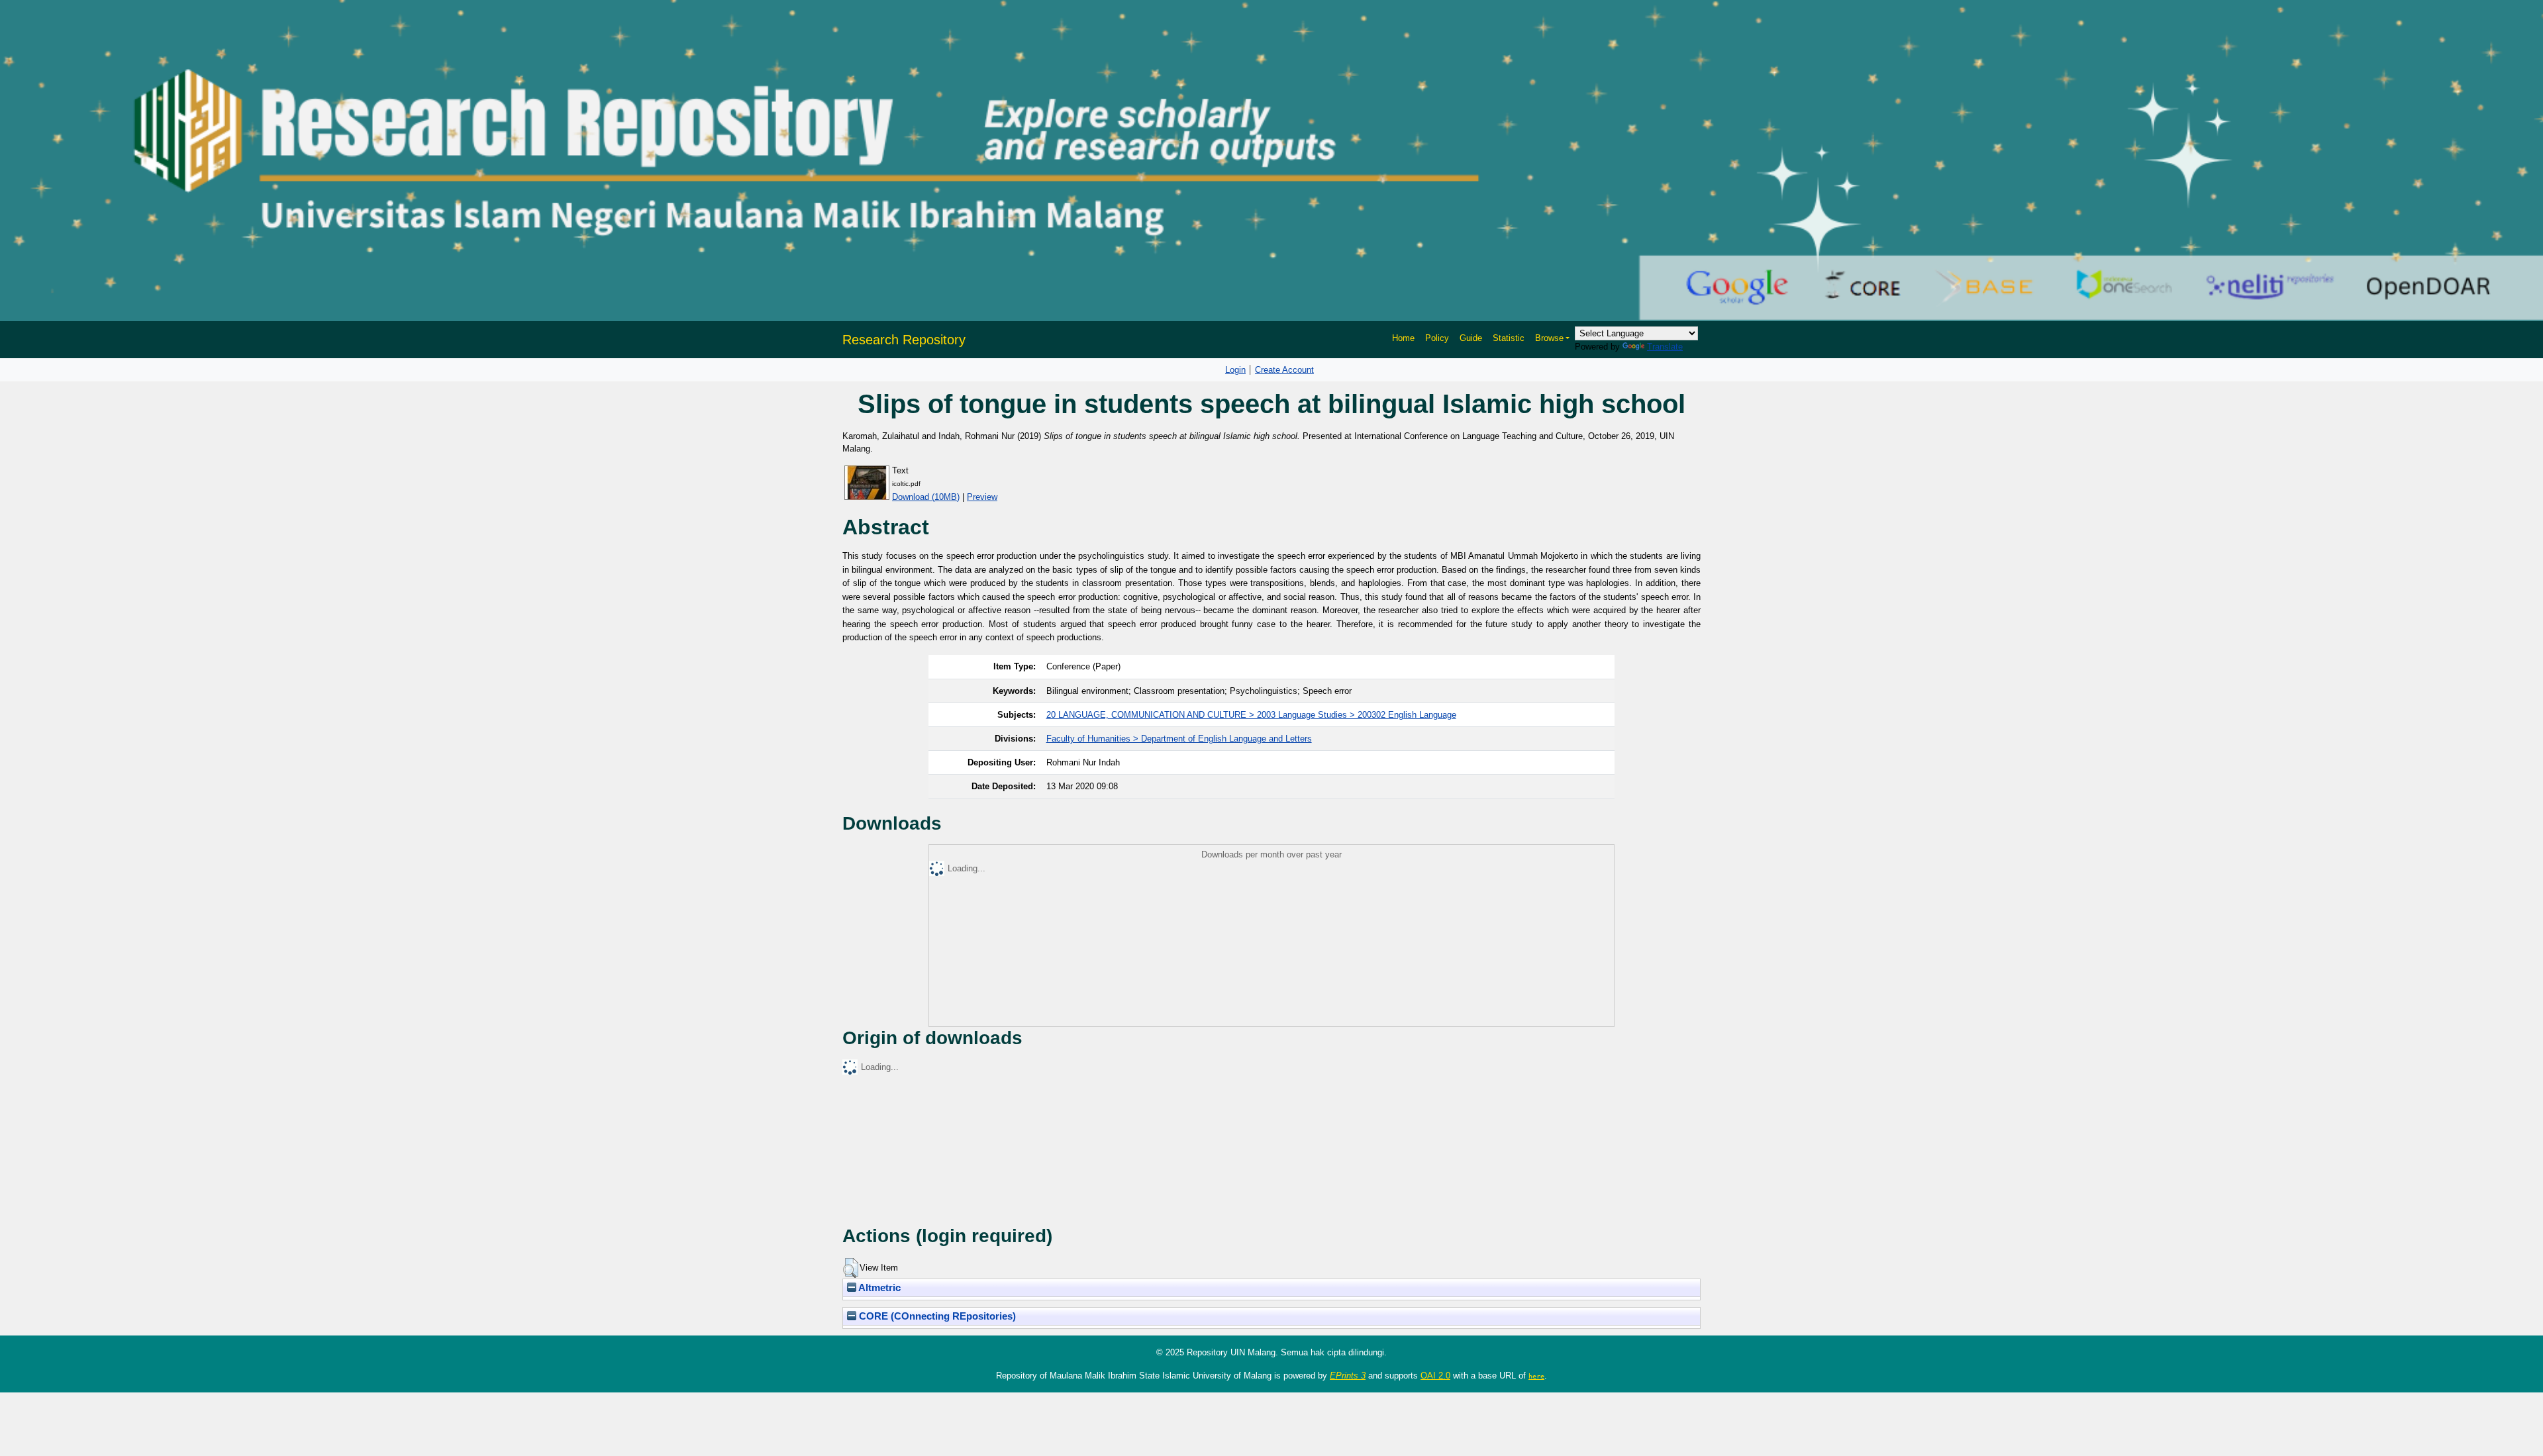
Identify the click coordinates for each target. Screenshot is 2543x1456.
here (1536, 1376)
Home (1403, 338)
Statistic (1509, 338)
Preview (982, 497)
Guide (1471, 338)
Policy (1437, 338)
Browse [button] (1549, 338)
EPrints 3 (1348, 1376)
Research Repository (904, 340)
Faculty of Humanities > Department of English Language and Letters (1179, 739)
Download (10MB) (926, 497)
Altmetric (878, 1288)
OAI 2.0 (1435, 1376)
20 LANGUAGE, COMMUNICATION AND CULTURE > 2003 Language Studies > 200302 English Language (1251, 715)
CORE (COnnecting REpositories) (936, 1316)
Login (1235, 370)
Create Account (1284, 370)
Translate (1665, 347)
